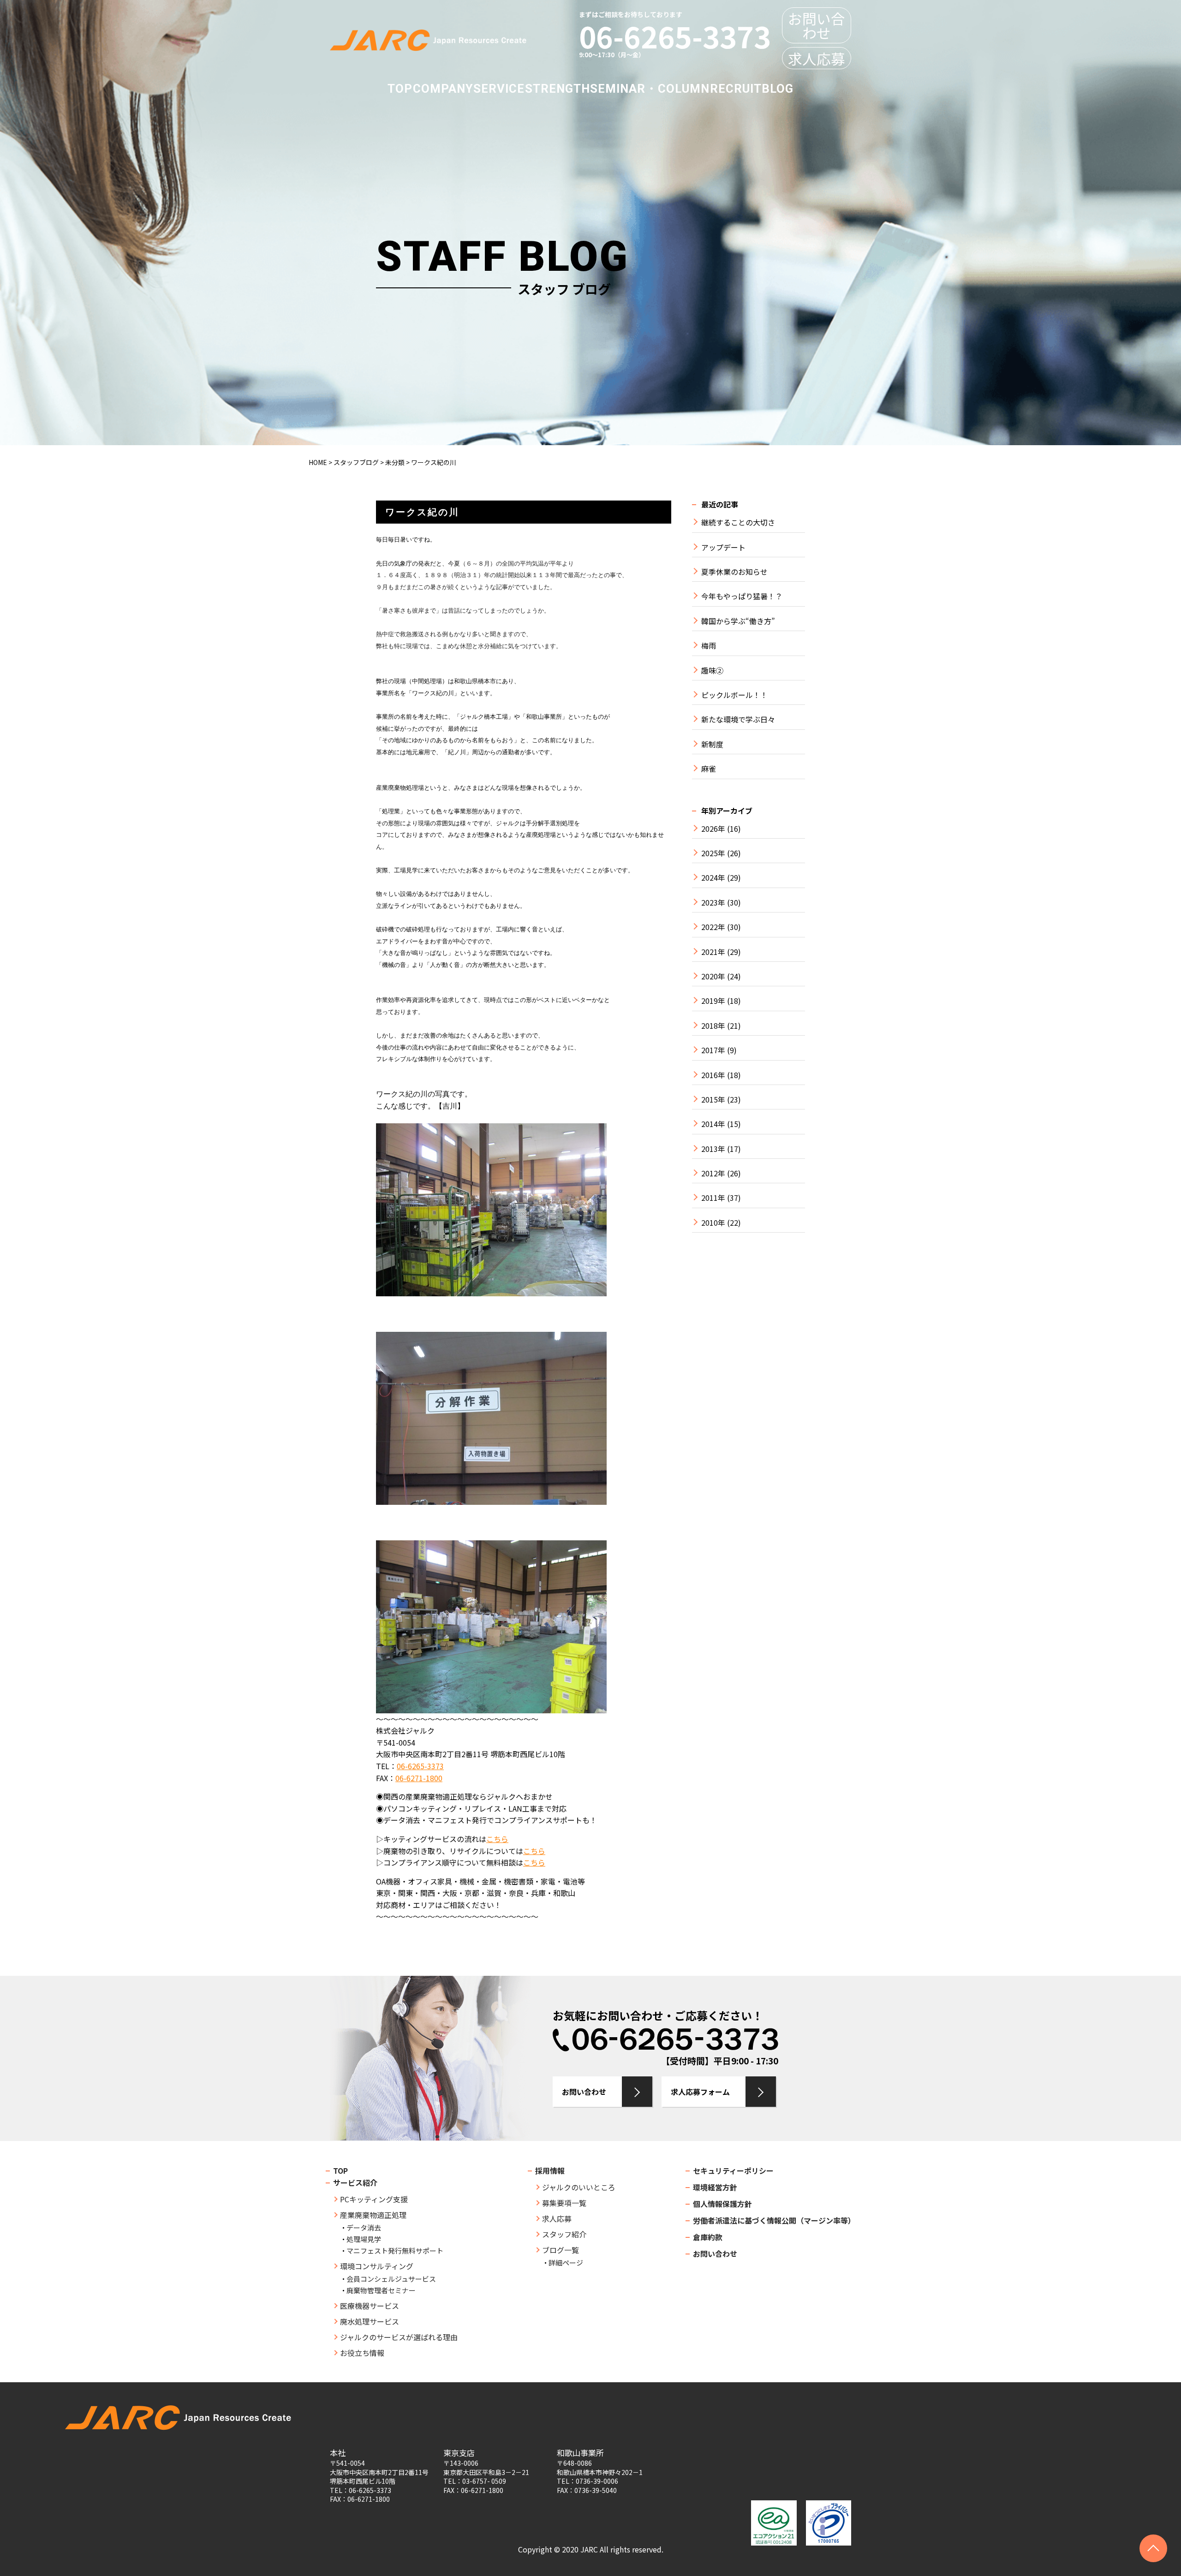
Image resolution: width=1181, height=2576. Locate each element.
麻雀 (709, 769)
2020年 (713, 976)
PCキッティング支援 (374, 2199)
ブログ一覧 (561, 2250)
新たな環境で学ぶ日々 (738, 719)
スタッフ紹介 (564, 2234)
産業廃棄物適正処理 (373, 2215)
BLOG (778, 89)
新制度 (712, 744)
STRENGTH (558, 89)
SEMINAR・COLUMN (650, 89)
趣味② (712, 671)
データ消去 (364, 2227)
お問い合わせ (817, 25)
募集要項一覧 (564, 2203)
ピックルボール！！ (734, 695)
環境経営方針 (715, 2187)
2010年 (713, 1223)
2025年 (713, 853)
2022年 (713, 927)
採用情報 (550, 2171)
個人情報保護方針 (722, 2204)
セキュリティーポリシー (733, 2171)
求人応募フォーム (700, 2092)
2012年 (713, 1173)
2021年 (713, 952)
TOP (400, 89)
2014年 (713, 1124)
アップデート (723, 547)
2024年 (713, 878)
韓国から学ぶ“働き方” (738, 621)
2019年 (713, 1001)
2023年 (713, 903)
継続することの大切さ (738, 522)
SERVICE (499, 89)
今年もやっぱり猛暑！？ (742, 596)
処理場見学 (364, 2239)
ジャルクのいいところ (579, 2187)
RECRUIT (736, 89)
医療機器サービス (370, 2306)
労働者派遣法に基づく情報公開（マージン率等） (774, 2220)
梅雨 (709, 646)
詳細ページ (566, 2263)
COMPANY (443, 89)
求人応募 (817, 58)
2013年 (713, 1149)
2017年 (713, 1050)
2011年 (713, 1198)
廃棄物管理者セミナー (381, 2290)
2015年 (713, 1100)
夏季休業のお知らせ (734, 572)
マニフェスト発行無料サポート (395, 2251)
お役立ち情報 (362, 2353)
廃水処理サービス (370, 2321)
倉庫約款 (708, 2237)
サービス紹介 (355, 2182)
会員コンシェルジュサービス (391, 2279)
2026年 (713, 829)
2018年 (713, 1026)
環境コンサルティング (377, 2266)
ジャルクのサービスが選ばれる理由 (399, 2337)
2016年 (713, 1075)
